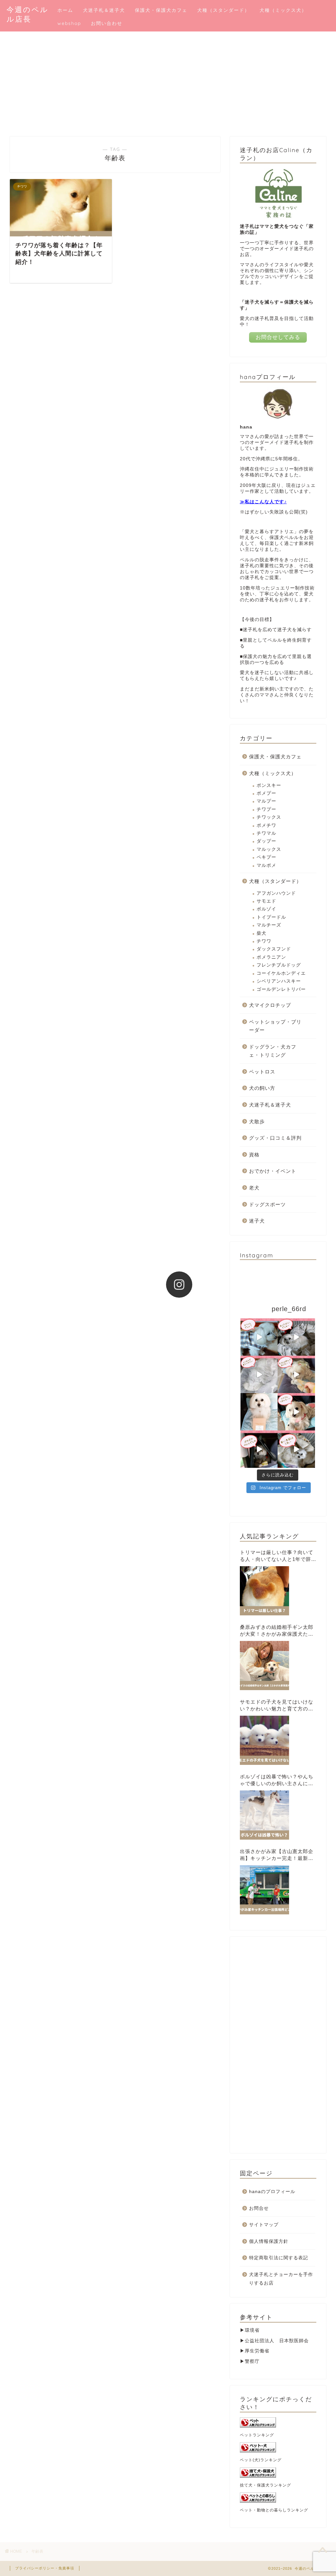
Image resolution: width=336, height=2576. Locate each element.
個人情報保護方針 (269, 2241)
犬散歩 (257, 1121)
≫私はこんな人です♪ (263, 502)
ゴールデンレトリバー (281, 989)
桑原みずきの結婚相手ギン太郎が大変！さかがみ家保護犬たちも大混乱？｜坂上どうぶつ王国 (277, 1631)
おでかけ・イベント (273, 1171)
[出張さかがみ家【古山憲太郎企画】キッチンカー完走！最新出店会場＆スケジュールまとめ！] (264, 1890)
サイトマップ (264, 2225)
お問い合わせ (107, 23)
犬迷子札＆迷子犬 (104, 10)
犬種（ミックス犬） (283, 10)
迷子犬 (257, 1221)
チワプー (266, 809)
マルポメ (266, 865)
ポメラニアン (271, 957)
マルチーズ (269, 925)
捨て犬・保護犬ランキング (265, 2485)
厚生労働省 (257, 2351)
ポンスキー (269, 785)
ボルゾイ (266, 909)
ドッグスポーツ (267, 1204)
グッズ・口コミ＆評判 (275, 1138)
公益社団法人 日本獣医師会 (277, 2341)
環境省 (252, 2330)
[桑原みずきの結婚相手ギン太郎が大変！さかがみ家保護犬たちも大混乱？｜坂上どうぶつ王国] (264, 1666)
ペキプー (266, 857)
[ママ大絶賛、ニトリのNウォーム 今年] (259, 1374)
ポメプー (266, 793)
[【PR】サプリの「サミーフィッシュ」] (259, 1412)
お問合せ (259, 2208)
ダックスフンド (274, 949)
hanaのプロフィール (272, 2192)
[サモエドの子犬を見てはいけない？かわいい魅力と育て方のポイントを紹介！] (264, 1740)
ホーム (65, 10)
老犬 (254, 1188)
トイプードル (271, 917)
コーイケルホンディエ (281, 973)
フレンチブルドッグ (279, 965)
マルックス (269, 849)
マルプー (266, 801)
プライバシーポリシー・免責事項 (45, 2568)
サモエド (266, 901)
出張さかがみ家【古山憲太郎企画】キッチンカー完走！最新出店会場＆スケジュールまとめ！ (277, 1855)
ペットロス (262, 1072)
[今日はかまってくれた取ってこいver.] (296, 1374)
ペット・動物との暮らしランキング (274, 2510)
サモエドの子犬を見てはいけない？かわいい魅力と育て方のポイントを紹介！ (277, 1706)
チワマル (266, 833)
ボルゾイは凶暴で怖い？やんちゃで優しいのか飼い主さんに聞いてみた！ (277, 1780)
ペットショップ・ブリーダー (275, 1026)
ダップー (266, 841)
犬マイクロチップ (270, 1005)
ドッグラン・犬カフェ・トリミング (273, 1051)
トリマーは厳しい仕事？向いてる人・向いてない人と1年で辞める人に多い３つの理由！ (278, 1556)
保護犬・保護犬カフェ (161, 10)
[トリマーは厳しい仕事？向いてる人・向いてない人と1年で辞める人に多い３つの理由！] (264, 1591)
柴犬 (262, 933)
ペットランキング (257, 2435)
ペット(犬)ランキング (261, 2460)
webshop (69, 23)
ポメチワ (266, 825)
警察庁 (252, 2361)
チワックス (269, 817)
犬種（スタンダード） (223, 10)
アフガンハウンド (276, 893)
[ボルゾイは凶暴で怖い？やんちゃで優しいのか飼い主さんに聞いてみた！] (264, 1815)
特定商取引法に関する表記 (279, 2258)
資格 (254, 1155)
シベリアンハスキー (279, 981)
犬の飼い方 (262, 1088)
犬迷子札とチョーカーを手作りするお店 (281, 2279)
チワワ (264, 941)
